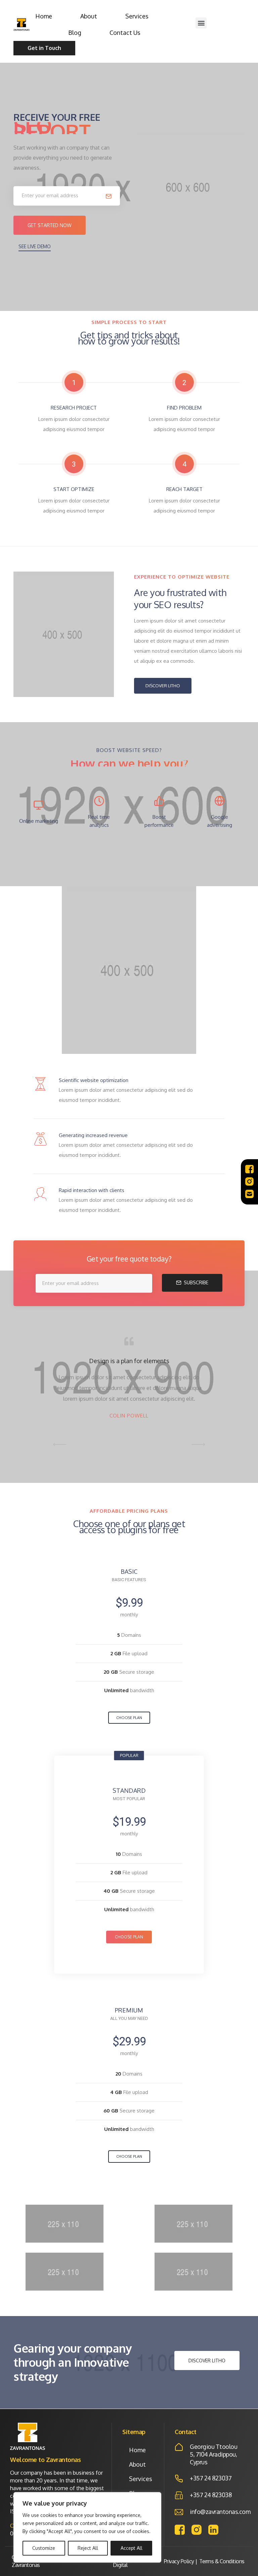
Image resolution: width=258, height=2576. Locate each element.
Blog (75, 33)
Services (137, 16)
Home (44, 16)
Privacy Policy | (181, 2561)
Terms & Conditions (222, 2561)
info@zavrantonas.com (220, 2512)
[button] (201, 23)
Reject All (88, 2548)
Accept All (132, 2548)
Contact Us (125, 33)
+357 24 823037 (211, 2478)
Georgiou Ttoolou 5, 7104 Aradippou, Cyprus (213, 2454)
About (89, 16)
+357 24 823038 (211, 2495)
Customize (44, 2548)
